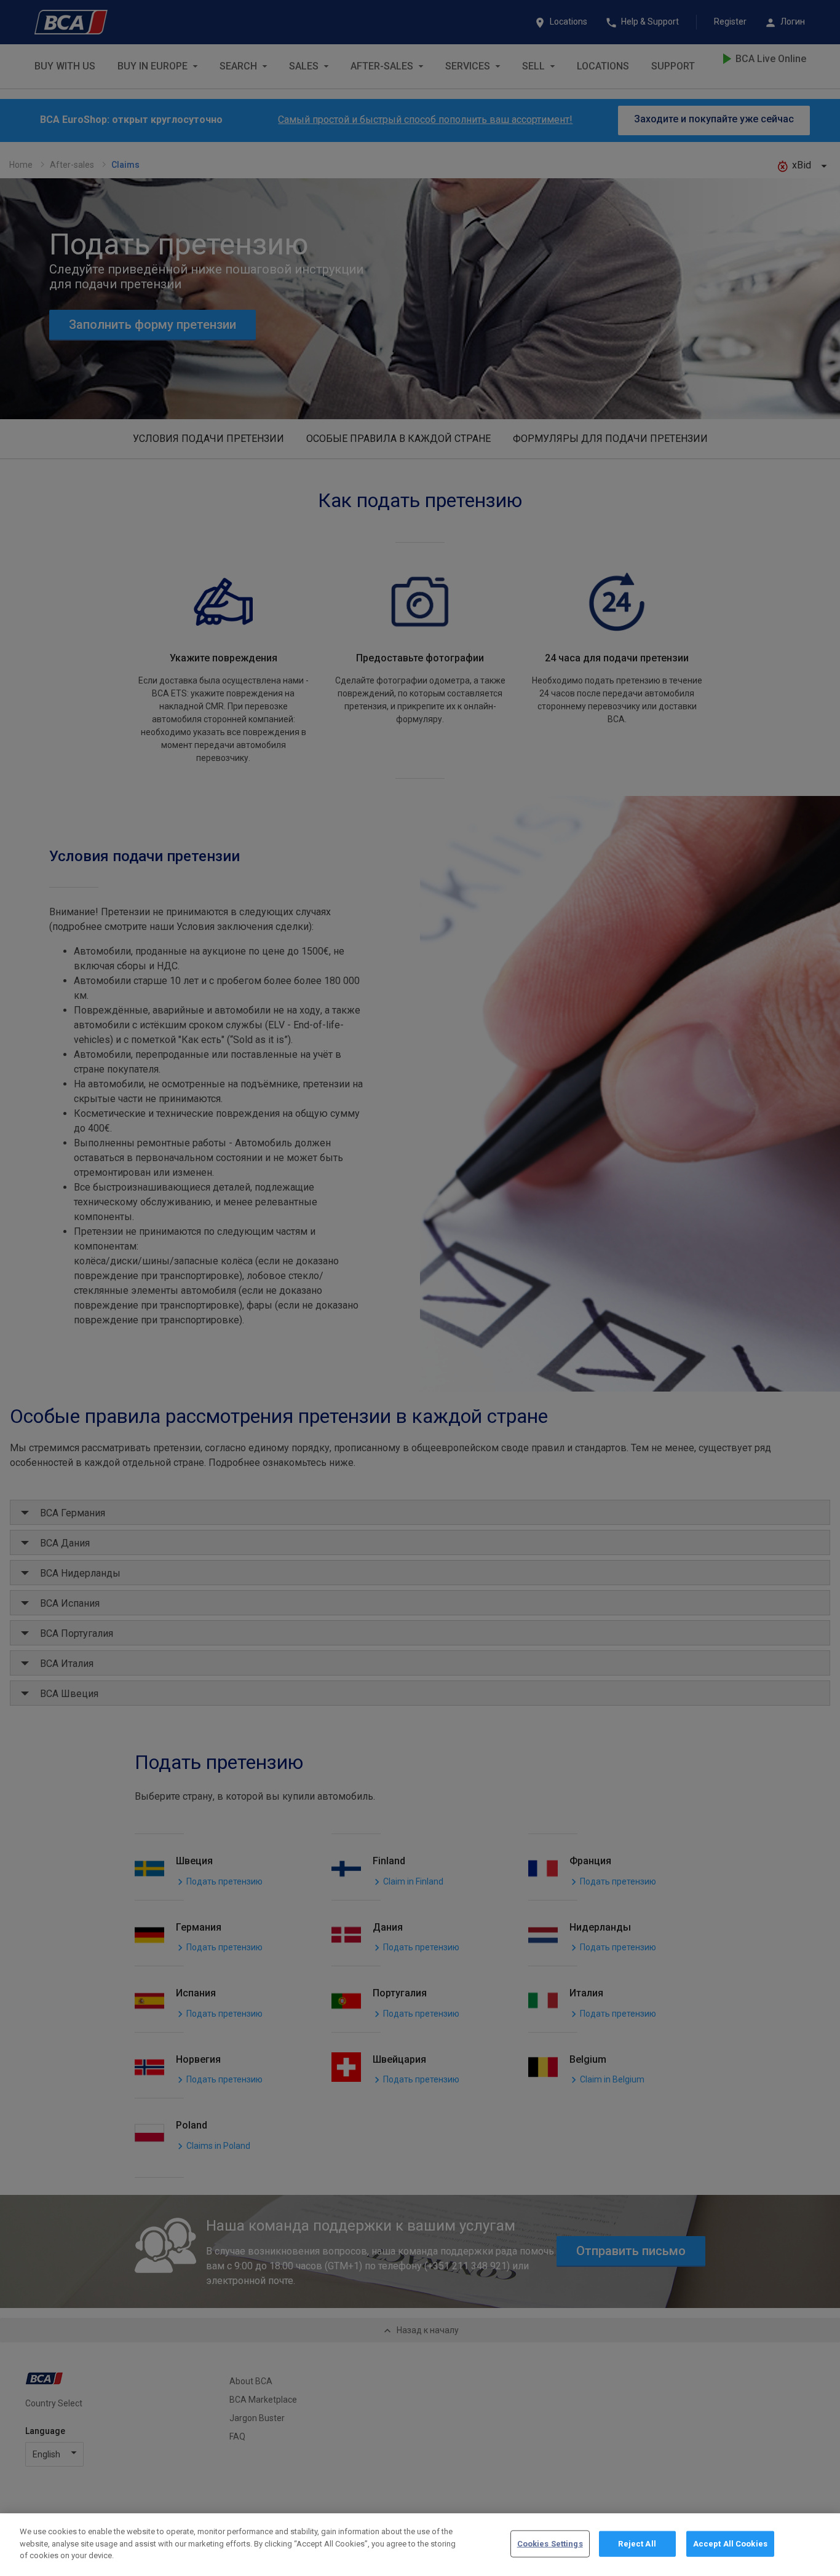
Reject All (637, 2544)
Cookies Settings (550, 2544)
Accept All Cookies (730, 2544)
